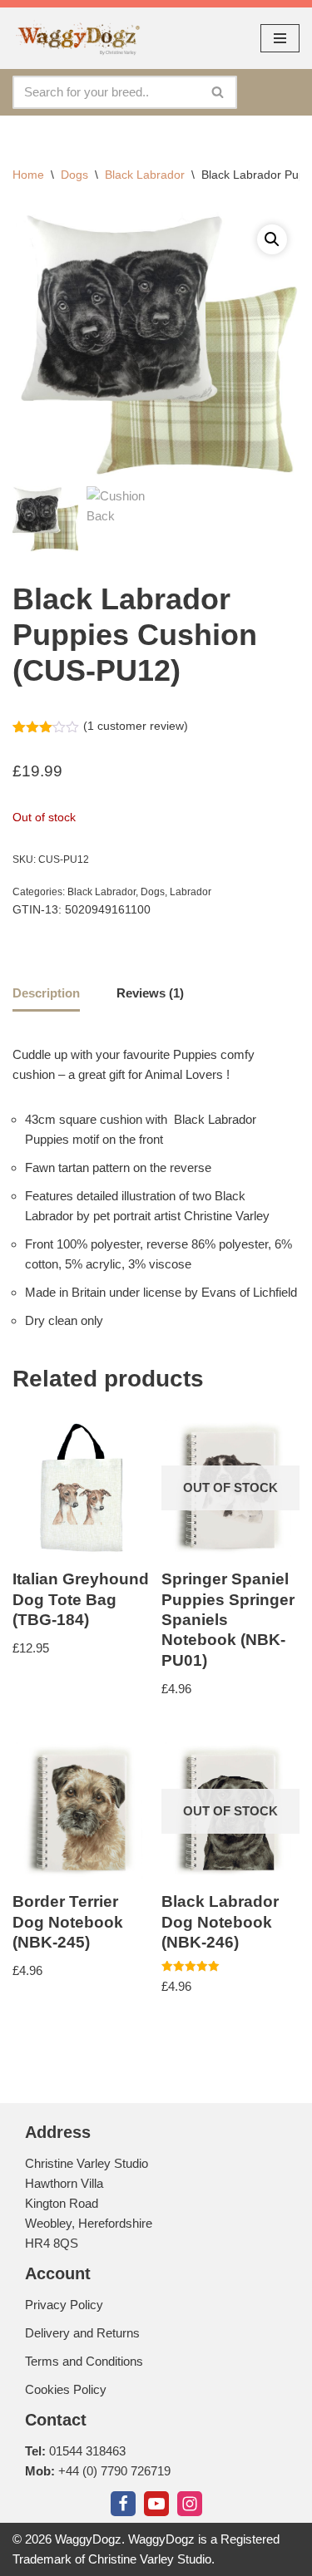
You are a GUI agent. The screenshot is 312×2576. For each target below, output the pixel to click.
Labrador (191, 892)
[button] (272, 239)
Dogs (74, 175)
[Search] (218, 92)
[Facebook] (123, 2504)
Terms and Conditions (84, 2361)
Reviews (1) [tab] (150, 993)
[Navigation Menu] (280, 38)
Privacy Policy (64, 2305)
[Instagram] (190, 2504)
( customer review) (136, 726)
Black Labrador (145, 175)
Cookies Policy (66, 2389)
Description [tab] (46, 993)
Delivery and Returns (82, 2333)
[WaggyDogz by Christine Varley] (77, 38)
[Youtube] (156, 2504)
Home (28, 175)
